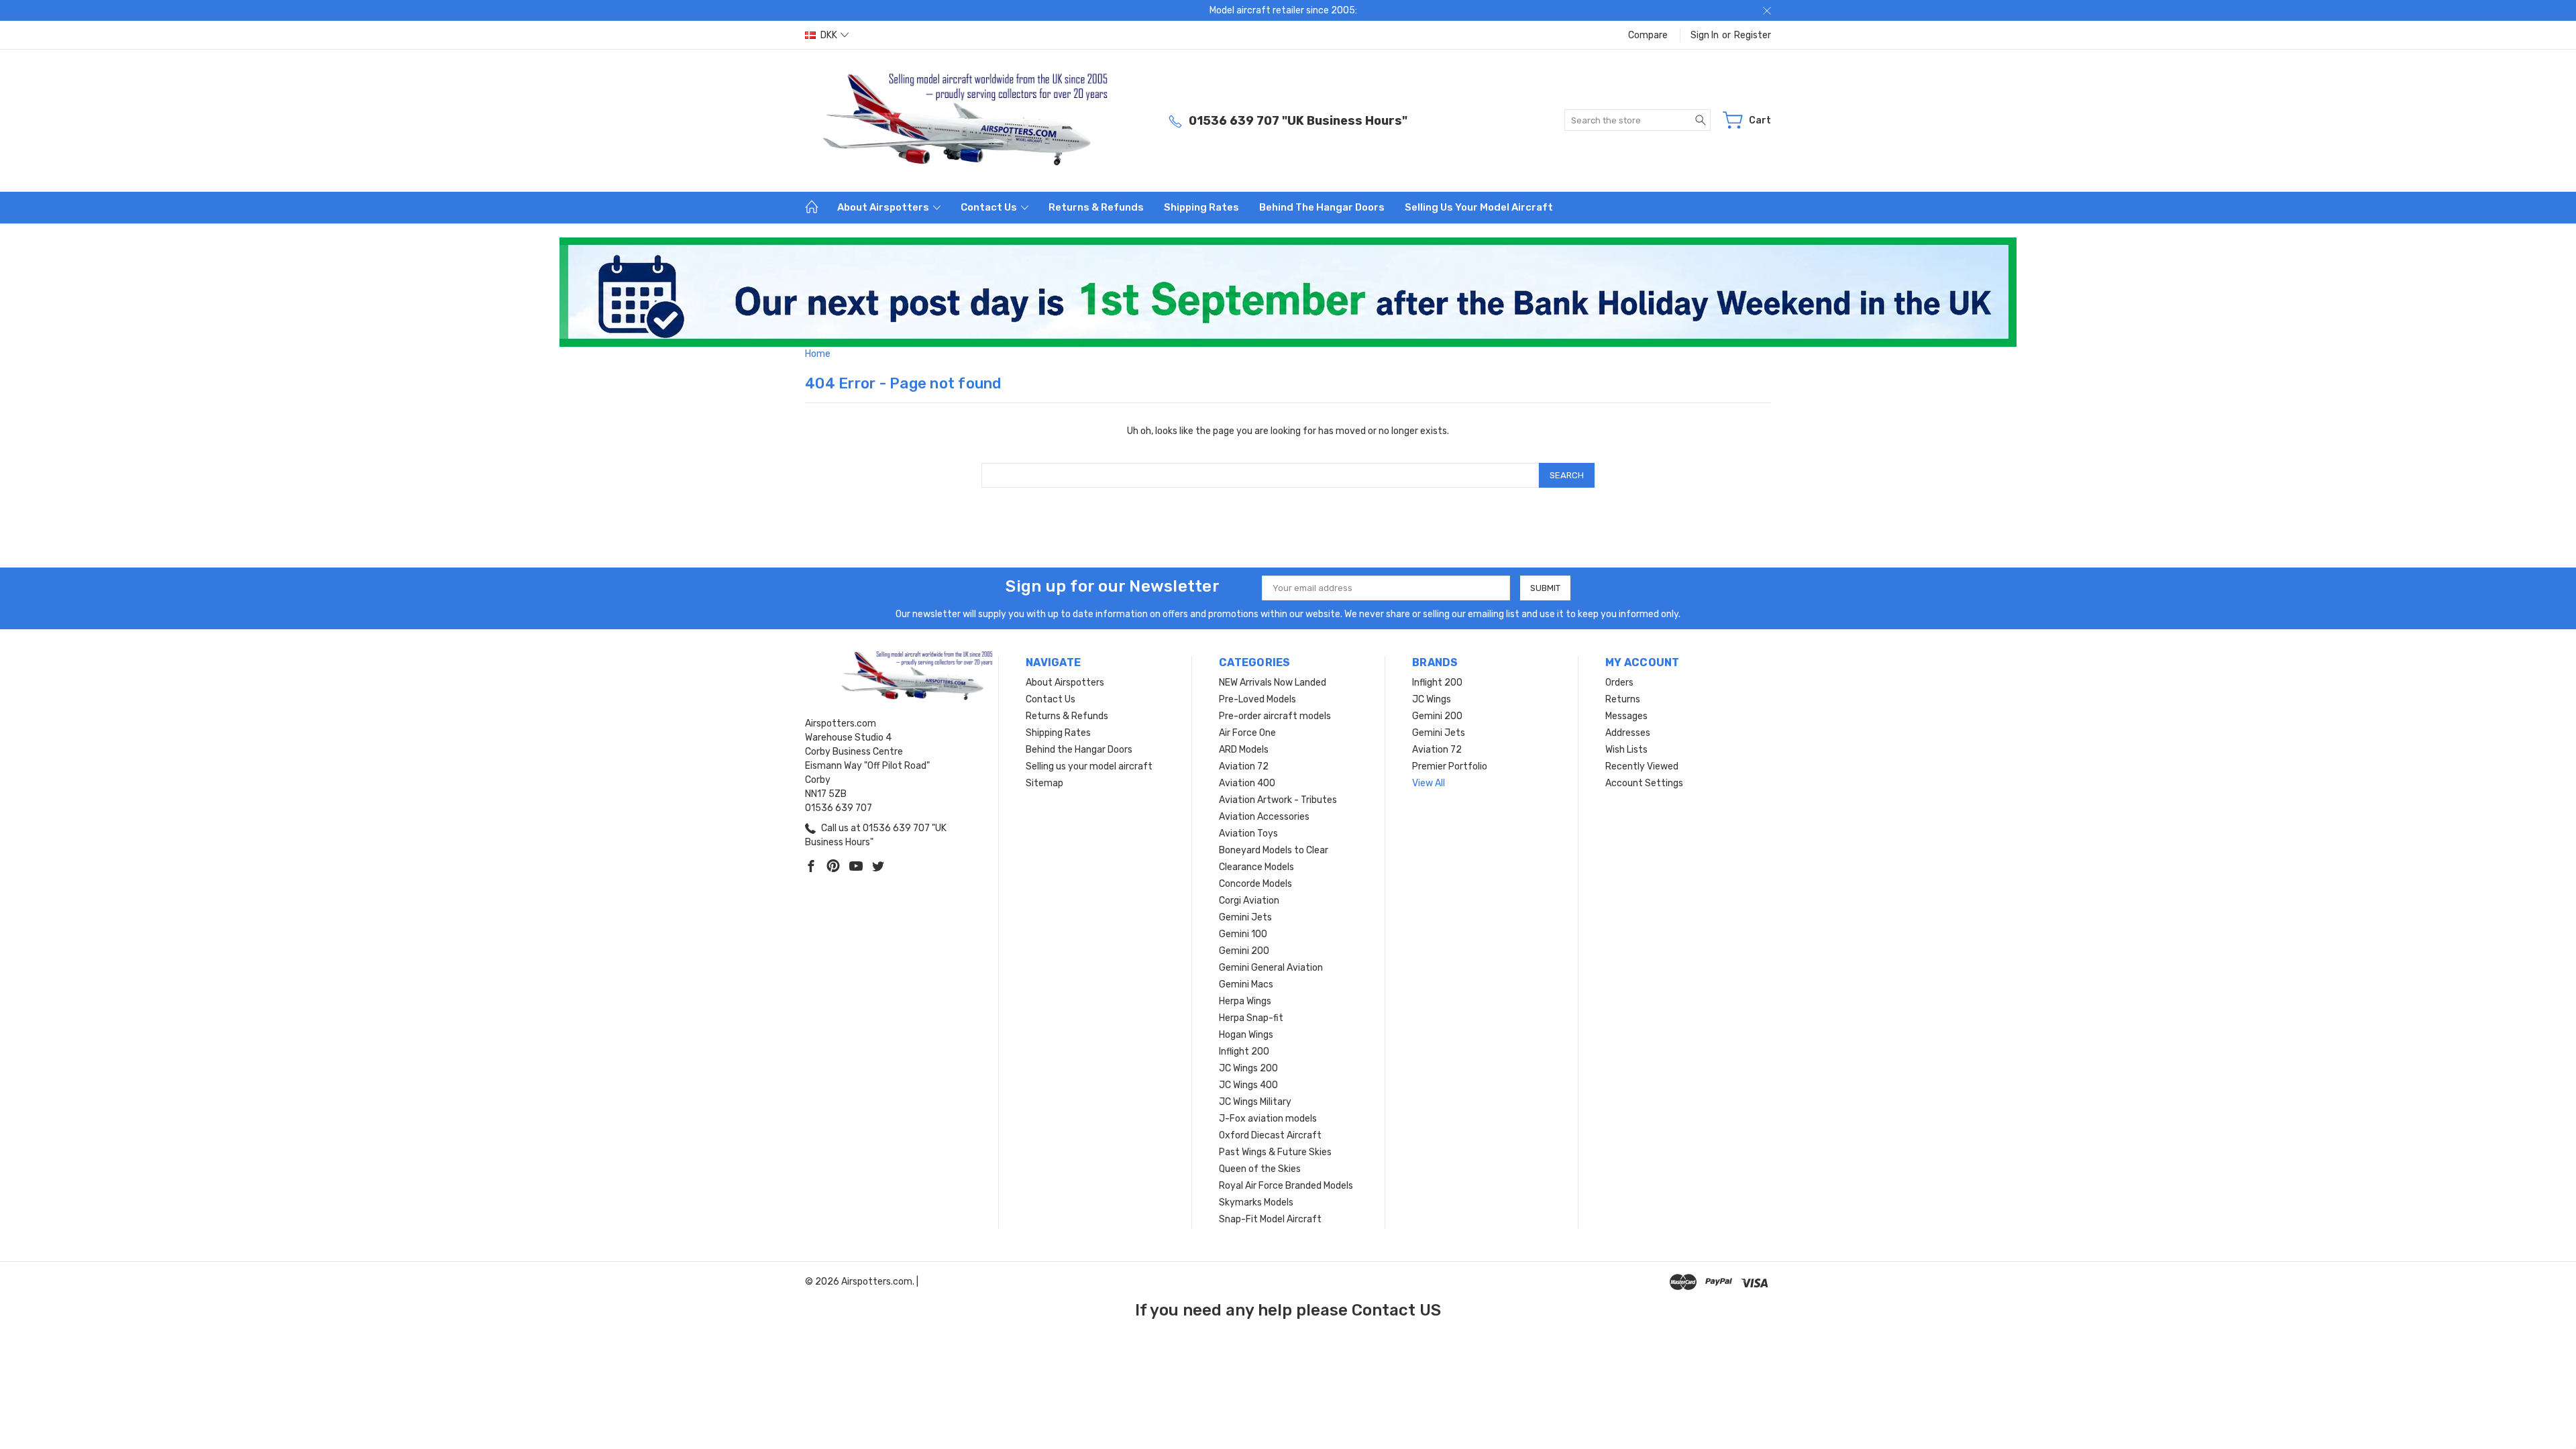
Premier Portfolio (1450, 766)
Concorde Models (1255, 884)
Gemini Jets (1245, 917)
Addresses (1628, 733)
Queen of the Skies (1260, 1169)
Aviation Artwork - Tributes (1278, 800)
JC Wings (1432, 699)
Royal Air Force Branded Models (1286, 1186)
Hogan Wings (1246, 1035)
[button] (1288, 292)
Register (1753, 35)
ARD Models (1244, 750)
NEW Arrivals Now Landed (1273, 683)
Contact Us (990, 207)
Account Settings (1644, 783)
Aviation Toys (1248, 834)
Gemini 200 (1244, 951)
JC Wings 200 (1248, 1068)
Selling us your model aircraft (1479, 207)
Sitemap (1044, 783)
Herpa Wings (1245, 1001)
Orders (1619, 683)
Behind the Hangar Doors (1322, 207)
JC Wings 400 (1248, 1085)
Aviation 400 (1247, 783)
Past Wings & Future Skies (1275, 1152)
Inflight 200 (1244, 1052)
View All (1429, 783)
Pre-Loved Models (1257, 699)
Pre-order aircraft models (1275, 716)
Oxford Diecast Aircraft (1270, 1135)
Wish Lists (1626, 750)
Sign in (1705, 35)
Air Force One (1247, 733)
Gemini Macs (1246, 984)
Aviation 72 (1244, 766)
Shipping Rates (1201, 207)
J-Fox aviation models (1268, 1119)
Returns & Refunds (1096, 207)
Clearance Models (1256, 867)
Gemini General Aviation (1271, 968)
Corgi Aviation (1249, 901)
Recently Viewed (1642, 766)
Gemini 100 (1243, 934)
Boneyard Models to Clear (1274, 850)
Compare (1648, 35)
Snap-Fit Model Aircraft (1270, 1219)
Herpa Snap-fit (1251, 1018)
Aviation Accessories (1264, 817)
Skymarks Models (1256, 1202)
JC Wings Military (1255, 1102)
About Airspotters (884, 207)
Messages (1626, 716)
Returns (1623, 699)
